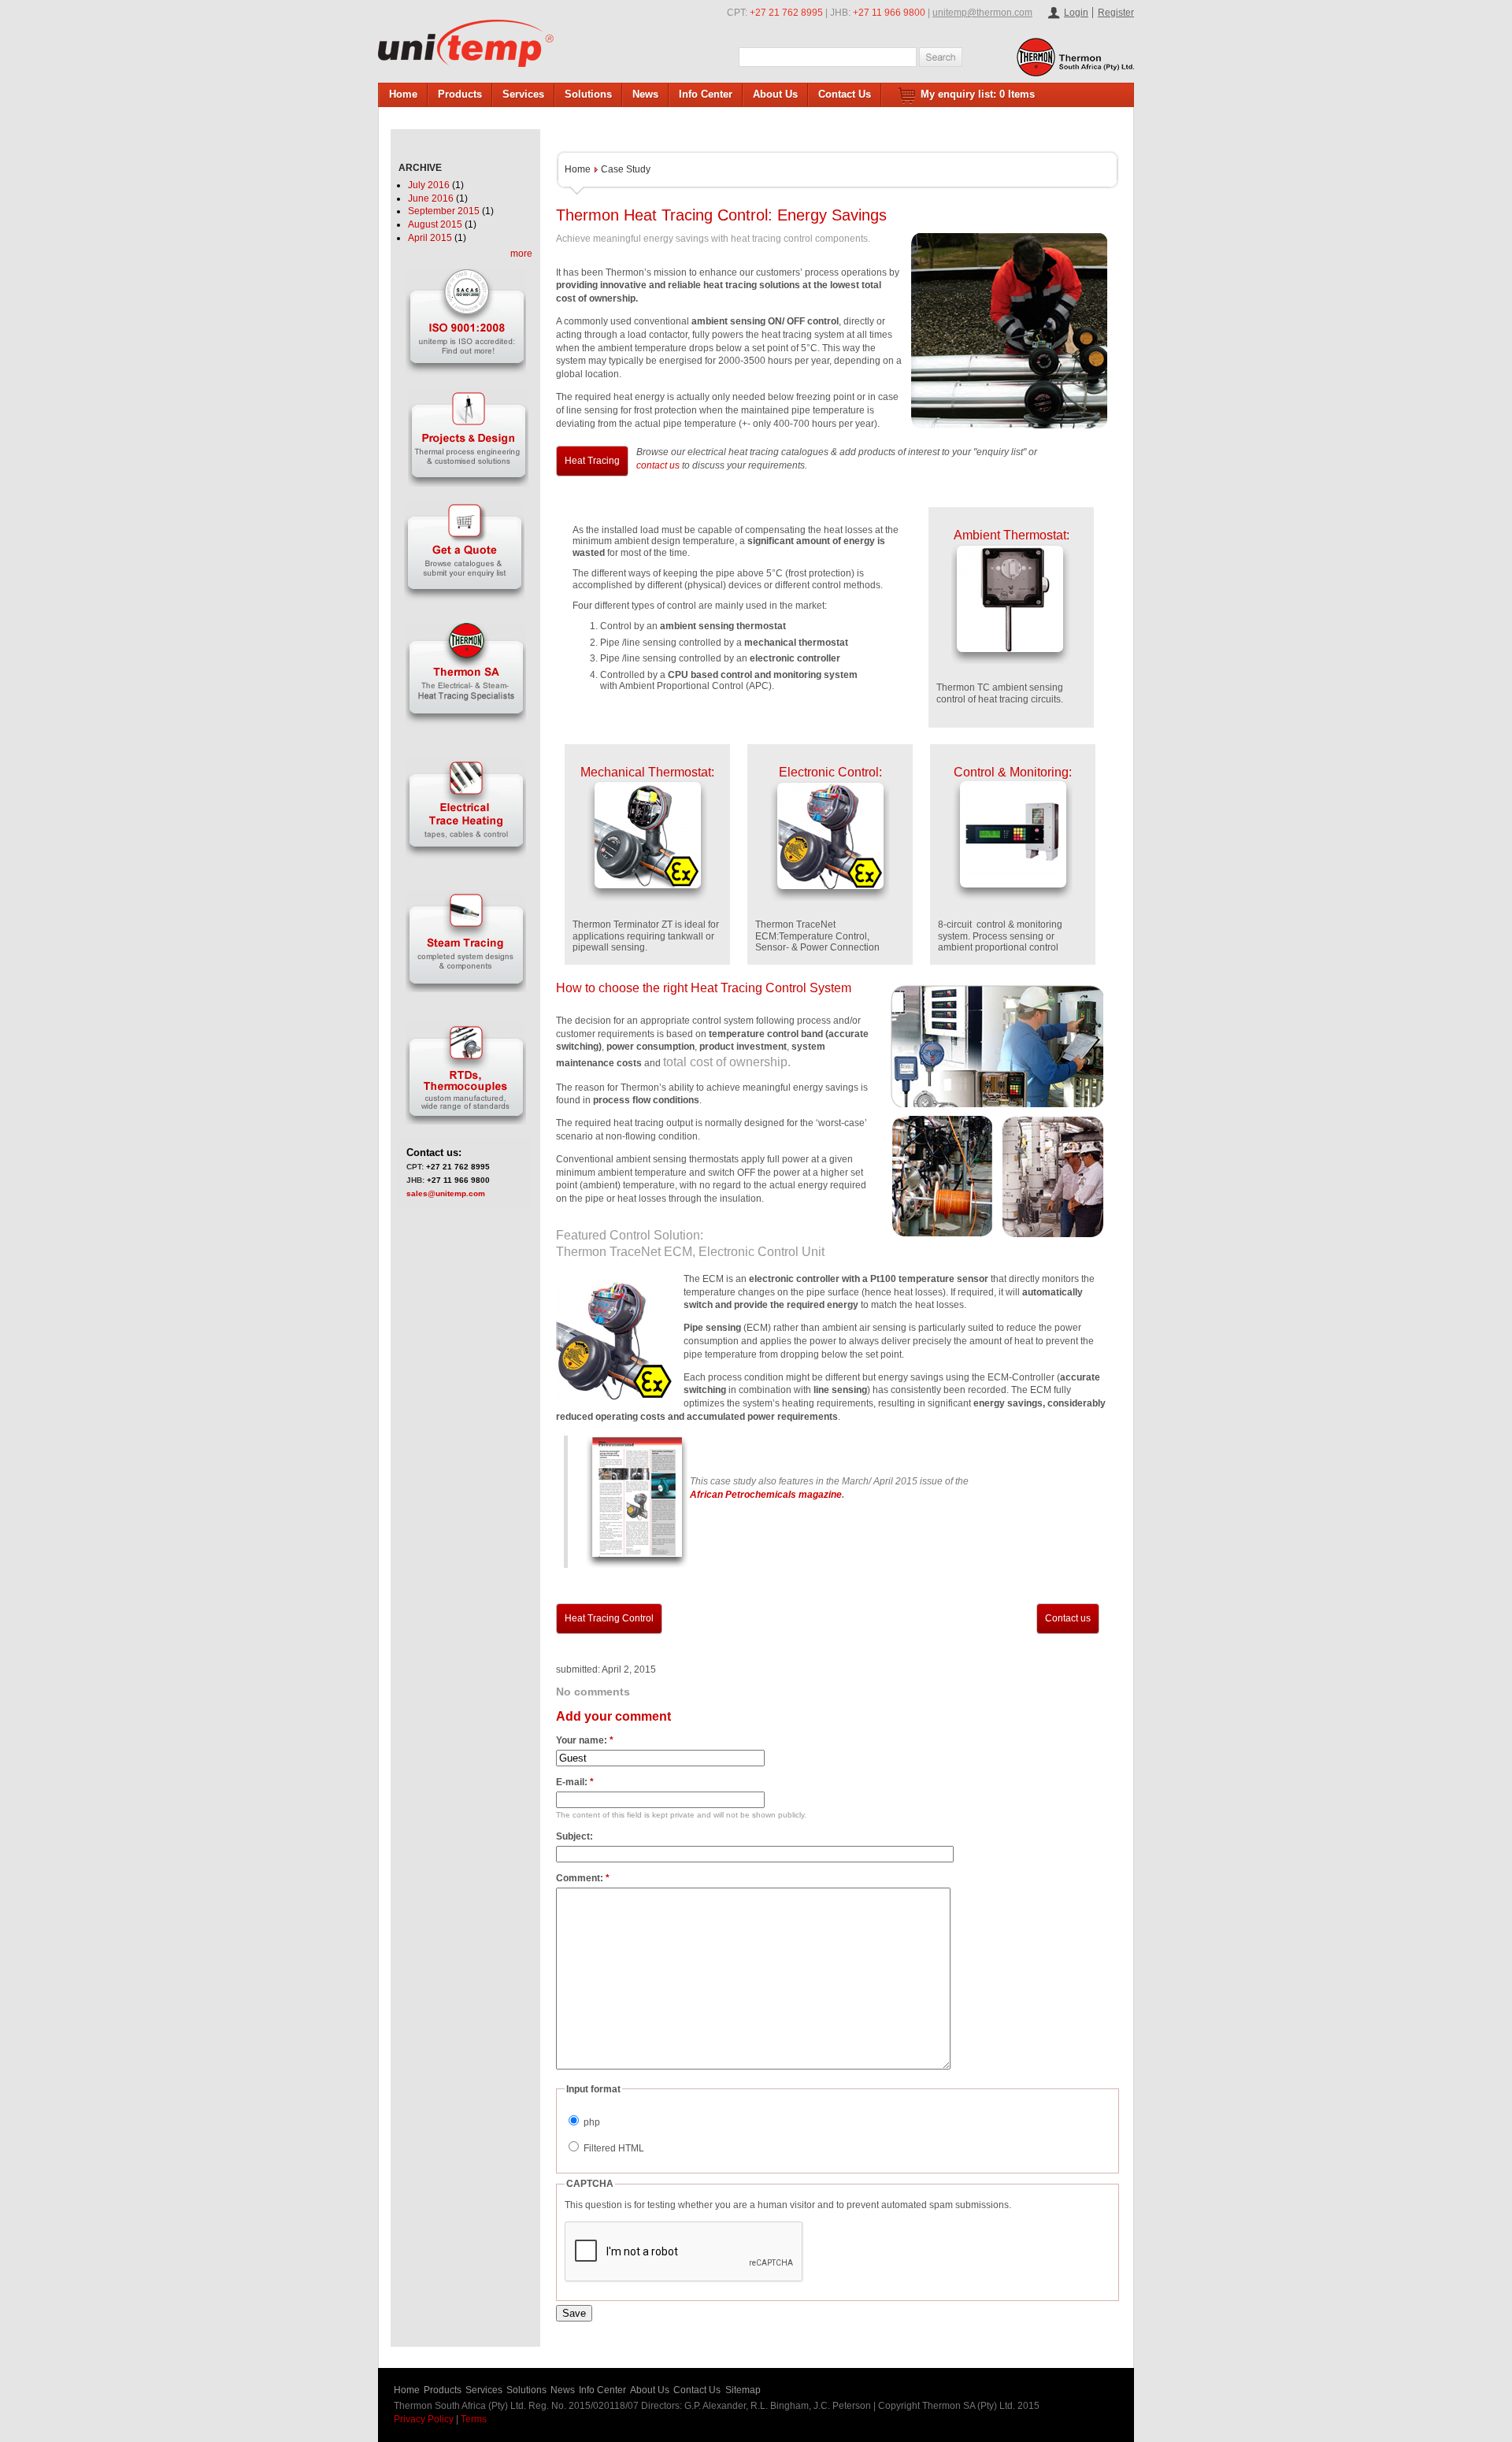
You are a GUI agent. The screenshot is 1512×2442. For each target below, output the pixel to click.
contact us (658, 465)
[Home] (466, 43)
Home (403, 94)
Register (1116, 13)
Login (1076, 13)
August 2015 (435, 224)
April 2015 (430, 238)
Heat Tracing (592, 461)
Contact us (1068, 1618)
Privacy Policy (424, 2419)
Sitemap (743, 2390)
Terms (474, 2419)
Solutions (588, 94)
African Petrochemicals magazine (766, 1495)
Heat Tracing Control (609, 1618)
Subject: (574, 1836)
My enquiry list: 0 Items (978, 94)
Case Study (626, 169)
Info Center (706, 94)
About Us (775, 94)
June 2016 (431, 198)
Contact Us (845, 94)
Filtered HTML (613, 2148)
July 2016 (429, 185)
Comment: (583, 1878)
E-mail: (575, 1782)
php (591, 2122)
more (521, 254)
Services (523, 94)
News (645, 94)
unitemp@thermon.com (982, 13)
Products (460, 94)
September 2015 (444, 211)
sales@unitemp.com (446, 1193)
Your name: (585, 1740)
